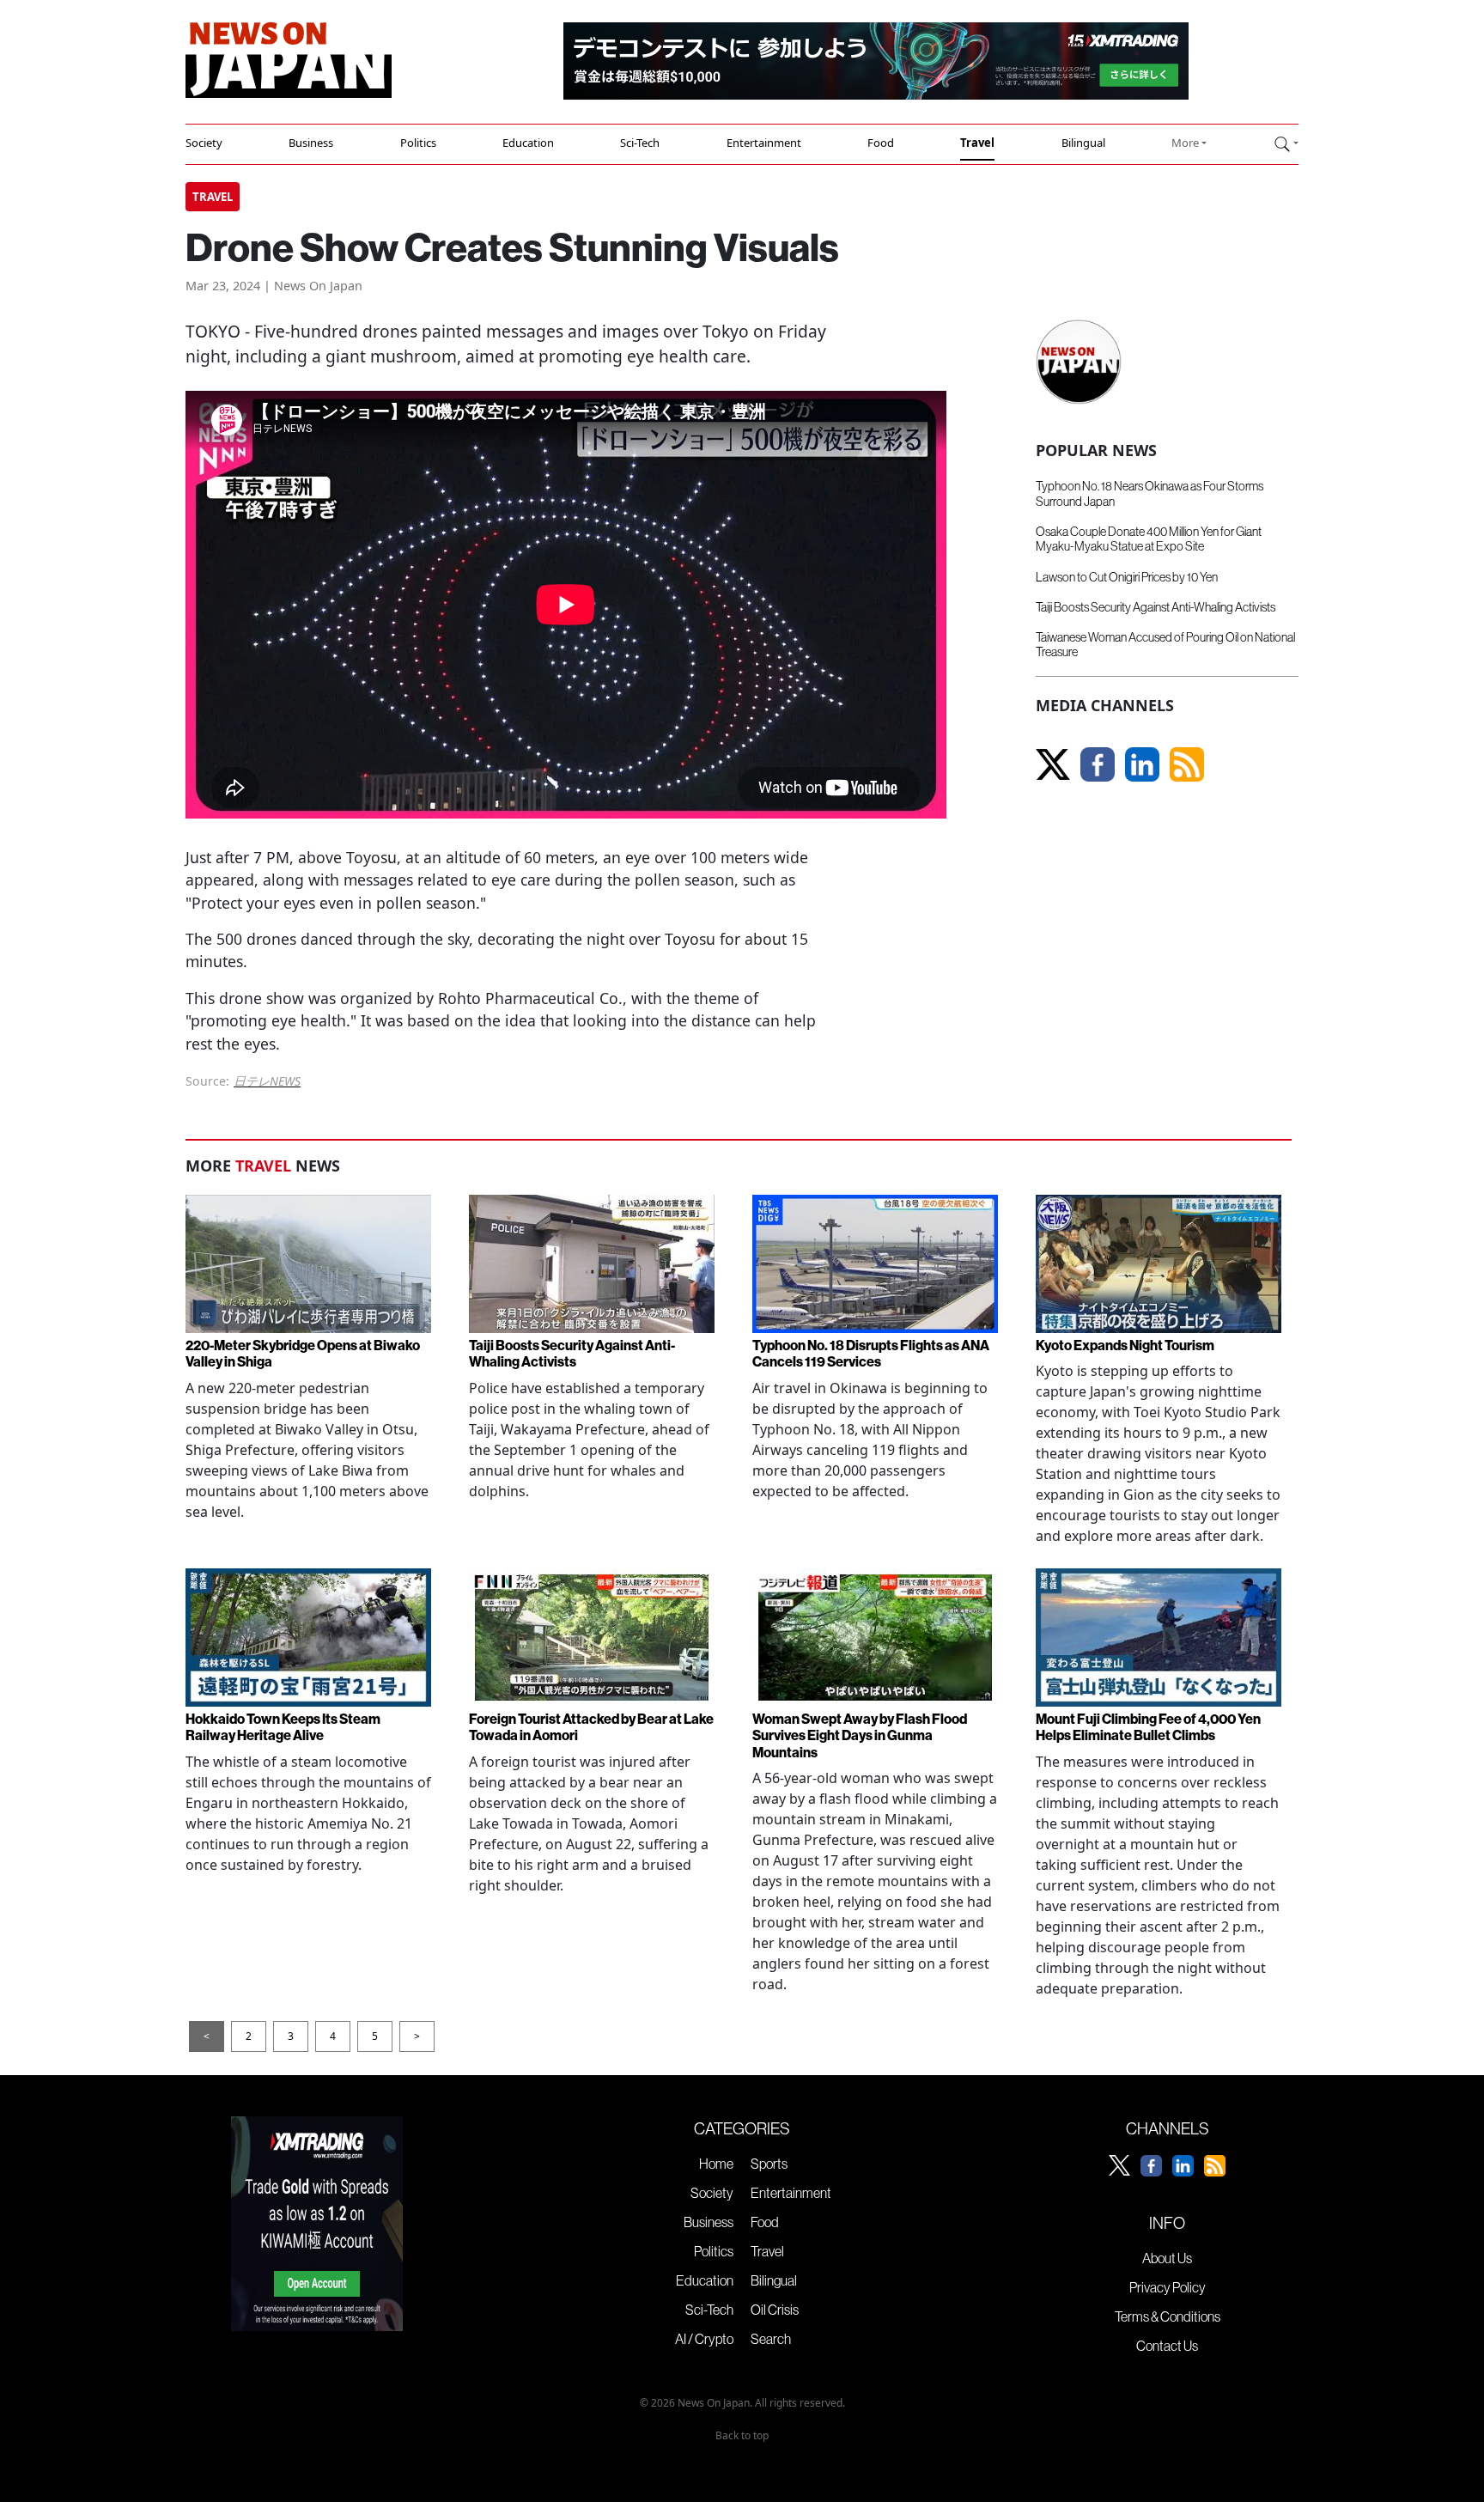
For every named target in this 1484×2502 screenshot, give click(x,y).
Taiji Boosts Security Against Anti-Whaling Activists (1156, 607)
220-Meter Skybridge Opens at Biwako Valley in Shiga (303, 1353)
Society (204, 143)
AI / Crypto (704, 2339)
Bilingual (1083, 143)
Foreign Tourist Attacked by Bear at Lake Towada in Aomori (591, 1727)
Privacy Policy (1168, 2287)
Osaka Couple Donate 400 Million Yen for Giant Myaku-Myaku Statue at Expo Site (1149, 539)
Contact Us (1167, 2346)
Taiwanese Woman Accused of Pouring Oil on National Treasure (1165, 645)
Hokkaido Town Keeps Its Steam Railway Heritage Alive (283, 1727)
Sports (769, 2164)
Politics (418, 143)
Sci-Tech (640, 143)
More (1185, 143)
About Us (1167, 2258)
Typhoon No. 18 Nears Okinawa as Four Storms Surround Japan (1149, 493)
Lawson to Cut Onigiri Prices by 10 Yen (1127, 577)
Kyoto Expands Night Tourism (1125, 1345)
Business (311, 143)
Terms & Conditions (1168, 2316)
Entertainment (764, 143)
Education (528, 143)
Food (881, 143)
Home (716, 2164)
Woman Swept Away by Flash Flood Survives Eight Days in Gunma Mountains (860, 1735)
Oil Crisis (775, 2310)
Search (771, 2339)
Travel (977, 143)
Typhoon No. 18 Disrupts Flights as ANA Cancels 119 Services (871, 1353)
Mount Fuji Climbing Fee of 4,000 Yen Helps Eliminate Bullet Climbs (1148, 1727)
